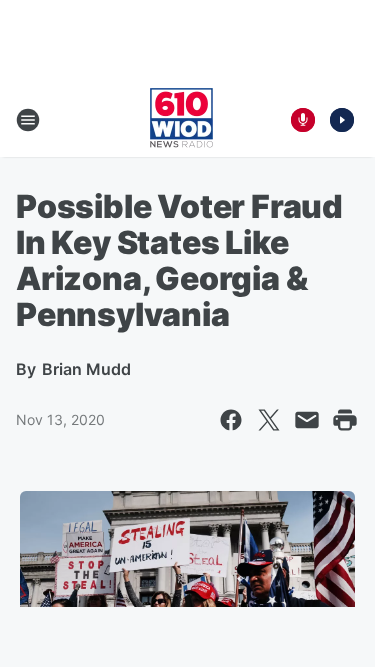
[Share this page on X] (269, 420)
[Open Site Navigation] (28, 120)
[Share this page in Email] (307, 420)
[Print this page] (345, 420)
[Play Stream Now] (342, 120)
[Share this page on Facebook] (231, 420)
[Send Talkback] (303, 120)
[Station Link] (181, 120)
